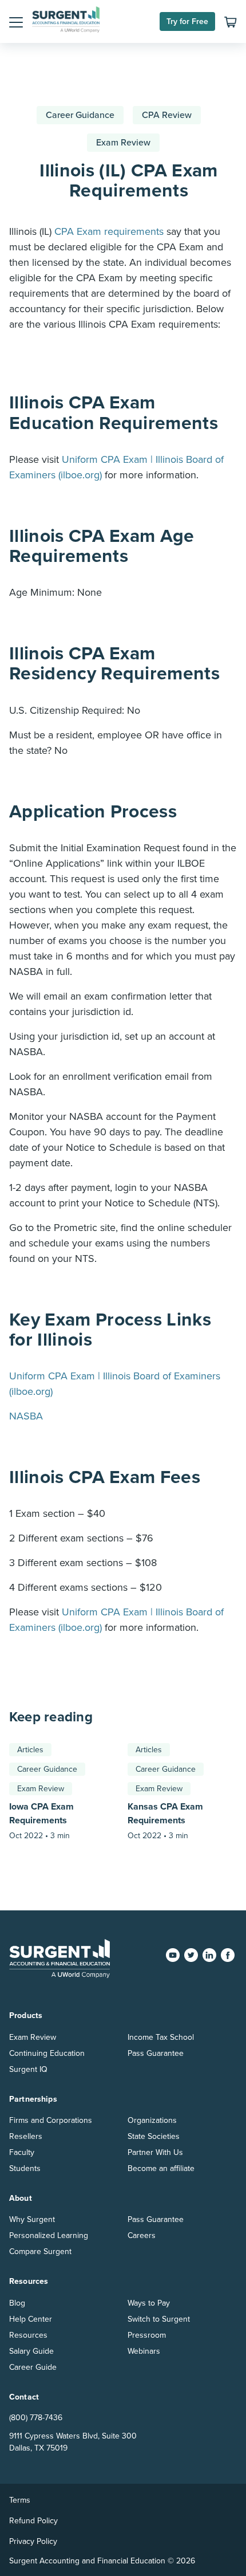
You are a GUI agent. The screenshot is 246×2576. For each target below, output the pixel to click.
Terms (20, 2500)
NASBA (26, 1416)
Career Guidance (80, 115)
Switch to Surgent (159, 2319)
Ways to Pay (149, 2303)
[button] (16, 22)
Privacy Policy (33, 2541)
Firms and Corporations (51, 2120)
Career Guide (33, 2367)
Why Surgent (32, 2219)
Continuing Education (47, 2053)
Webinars (144, 2351)
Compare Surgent (40, 2251)
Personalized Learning (49, 2235)
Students (25, 2168)
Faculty (22, 2152)
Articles (30, 1750)
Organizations (152, 2120)
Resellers (26, 2136)
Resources (28, 2335)
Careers (142, 2235)
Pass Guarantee (156, 2053)
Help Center (31, 2319)
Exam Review (123, 143)
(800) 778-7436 (36, 2418)
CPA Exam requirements (109, 231)
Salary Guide (31, 2351)
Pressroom (147, 2335)
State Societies (154, 2136)
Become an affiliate (161, 2168)
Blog (17, 2303)
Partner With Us (155, 2152)
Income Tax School (161, 2037)
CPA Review (167, 115)
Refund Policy (33, 2521)
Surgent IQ (28, 2069)
